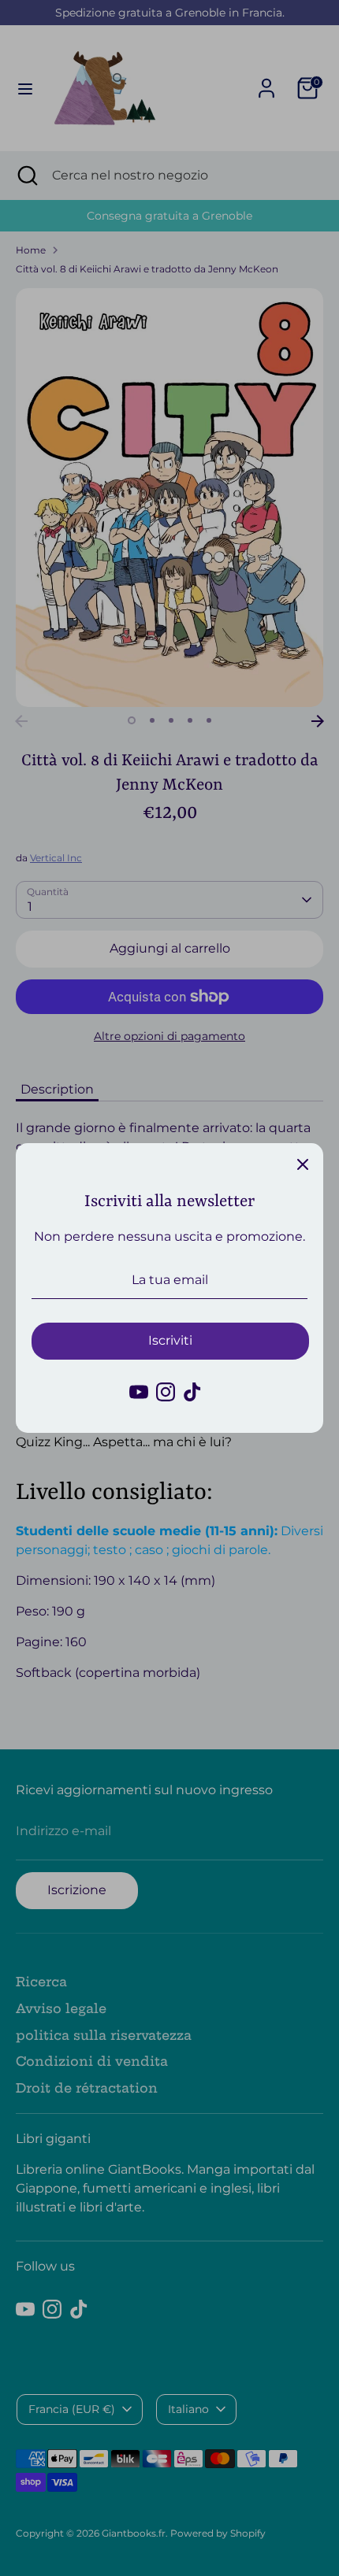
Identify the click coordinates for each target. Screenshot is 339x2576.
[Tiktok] (192, 1392)
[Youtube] (139, 1392)
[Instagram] (166, 1392)
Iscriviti (170, 1340)
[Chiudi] (303, 1164)
